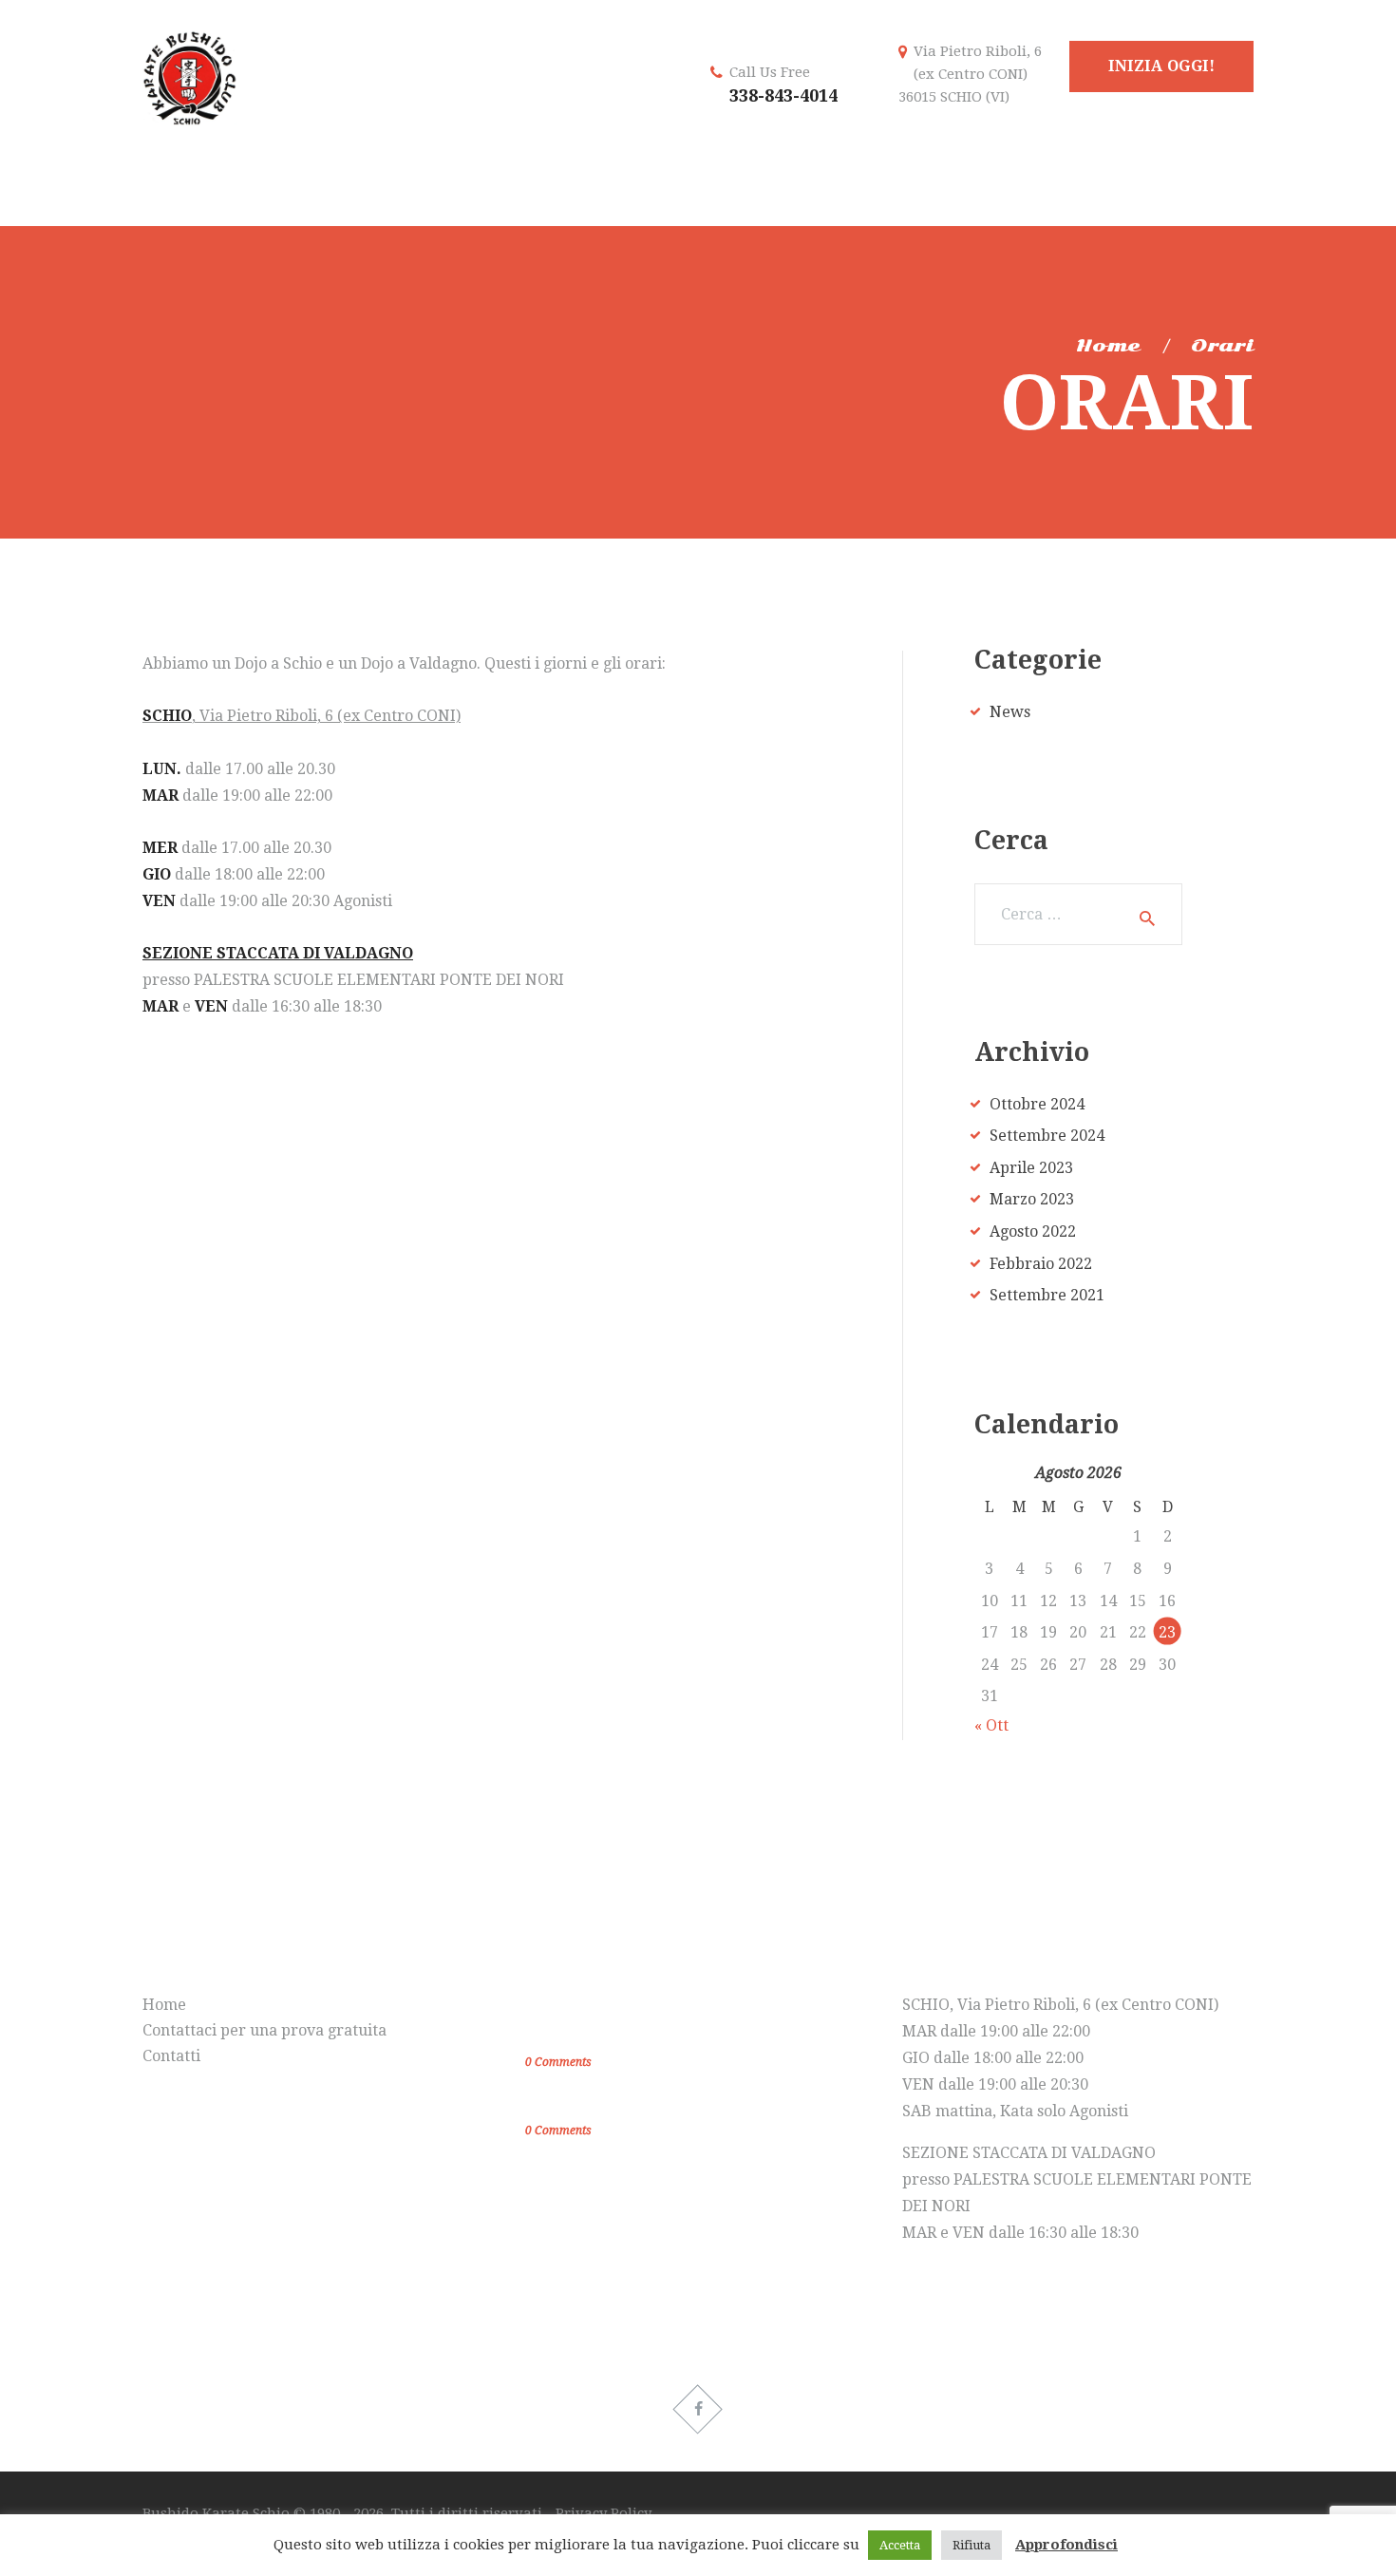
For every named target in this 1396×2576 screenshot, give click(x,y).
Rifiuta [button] (972, 2545)
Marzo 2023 (1032, 1199)
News (1010, 712)
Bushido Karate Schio (218, 2513)
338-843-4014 (783, 95)
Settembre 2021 (1047, 1295)
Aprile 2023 (1031, 1168)
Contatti (171, 2056)
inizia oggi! (1161, 66)
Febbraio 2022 (1041, 1264)
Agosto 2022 (1033, 1231)
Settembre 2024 (1047, 1136)
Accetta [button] (900, 2545)
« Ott (991, 1725)
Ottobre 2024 (1037, 1104)
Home (1108, 346)
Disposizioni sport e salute (633, 2103)
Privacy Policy (604, 2513)
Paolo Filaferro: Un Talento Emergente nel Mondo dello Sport (687, 2021)
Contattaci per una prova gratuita (264, 2030)
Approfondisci (1066, 2545)
